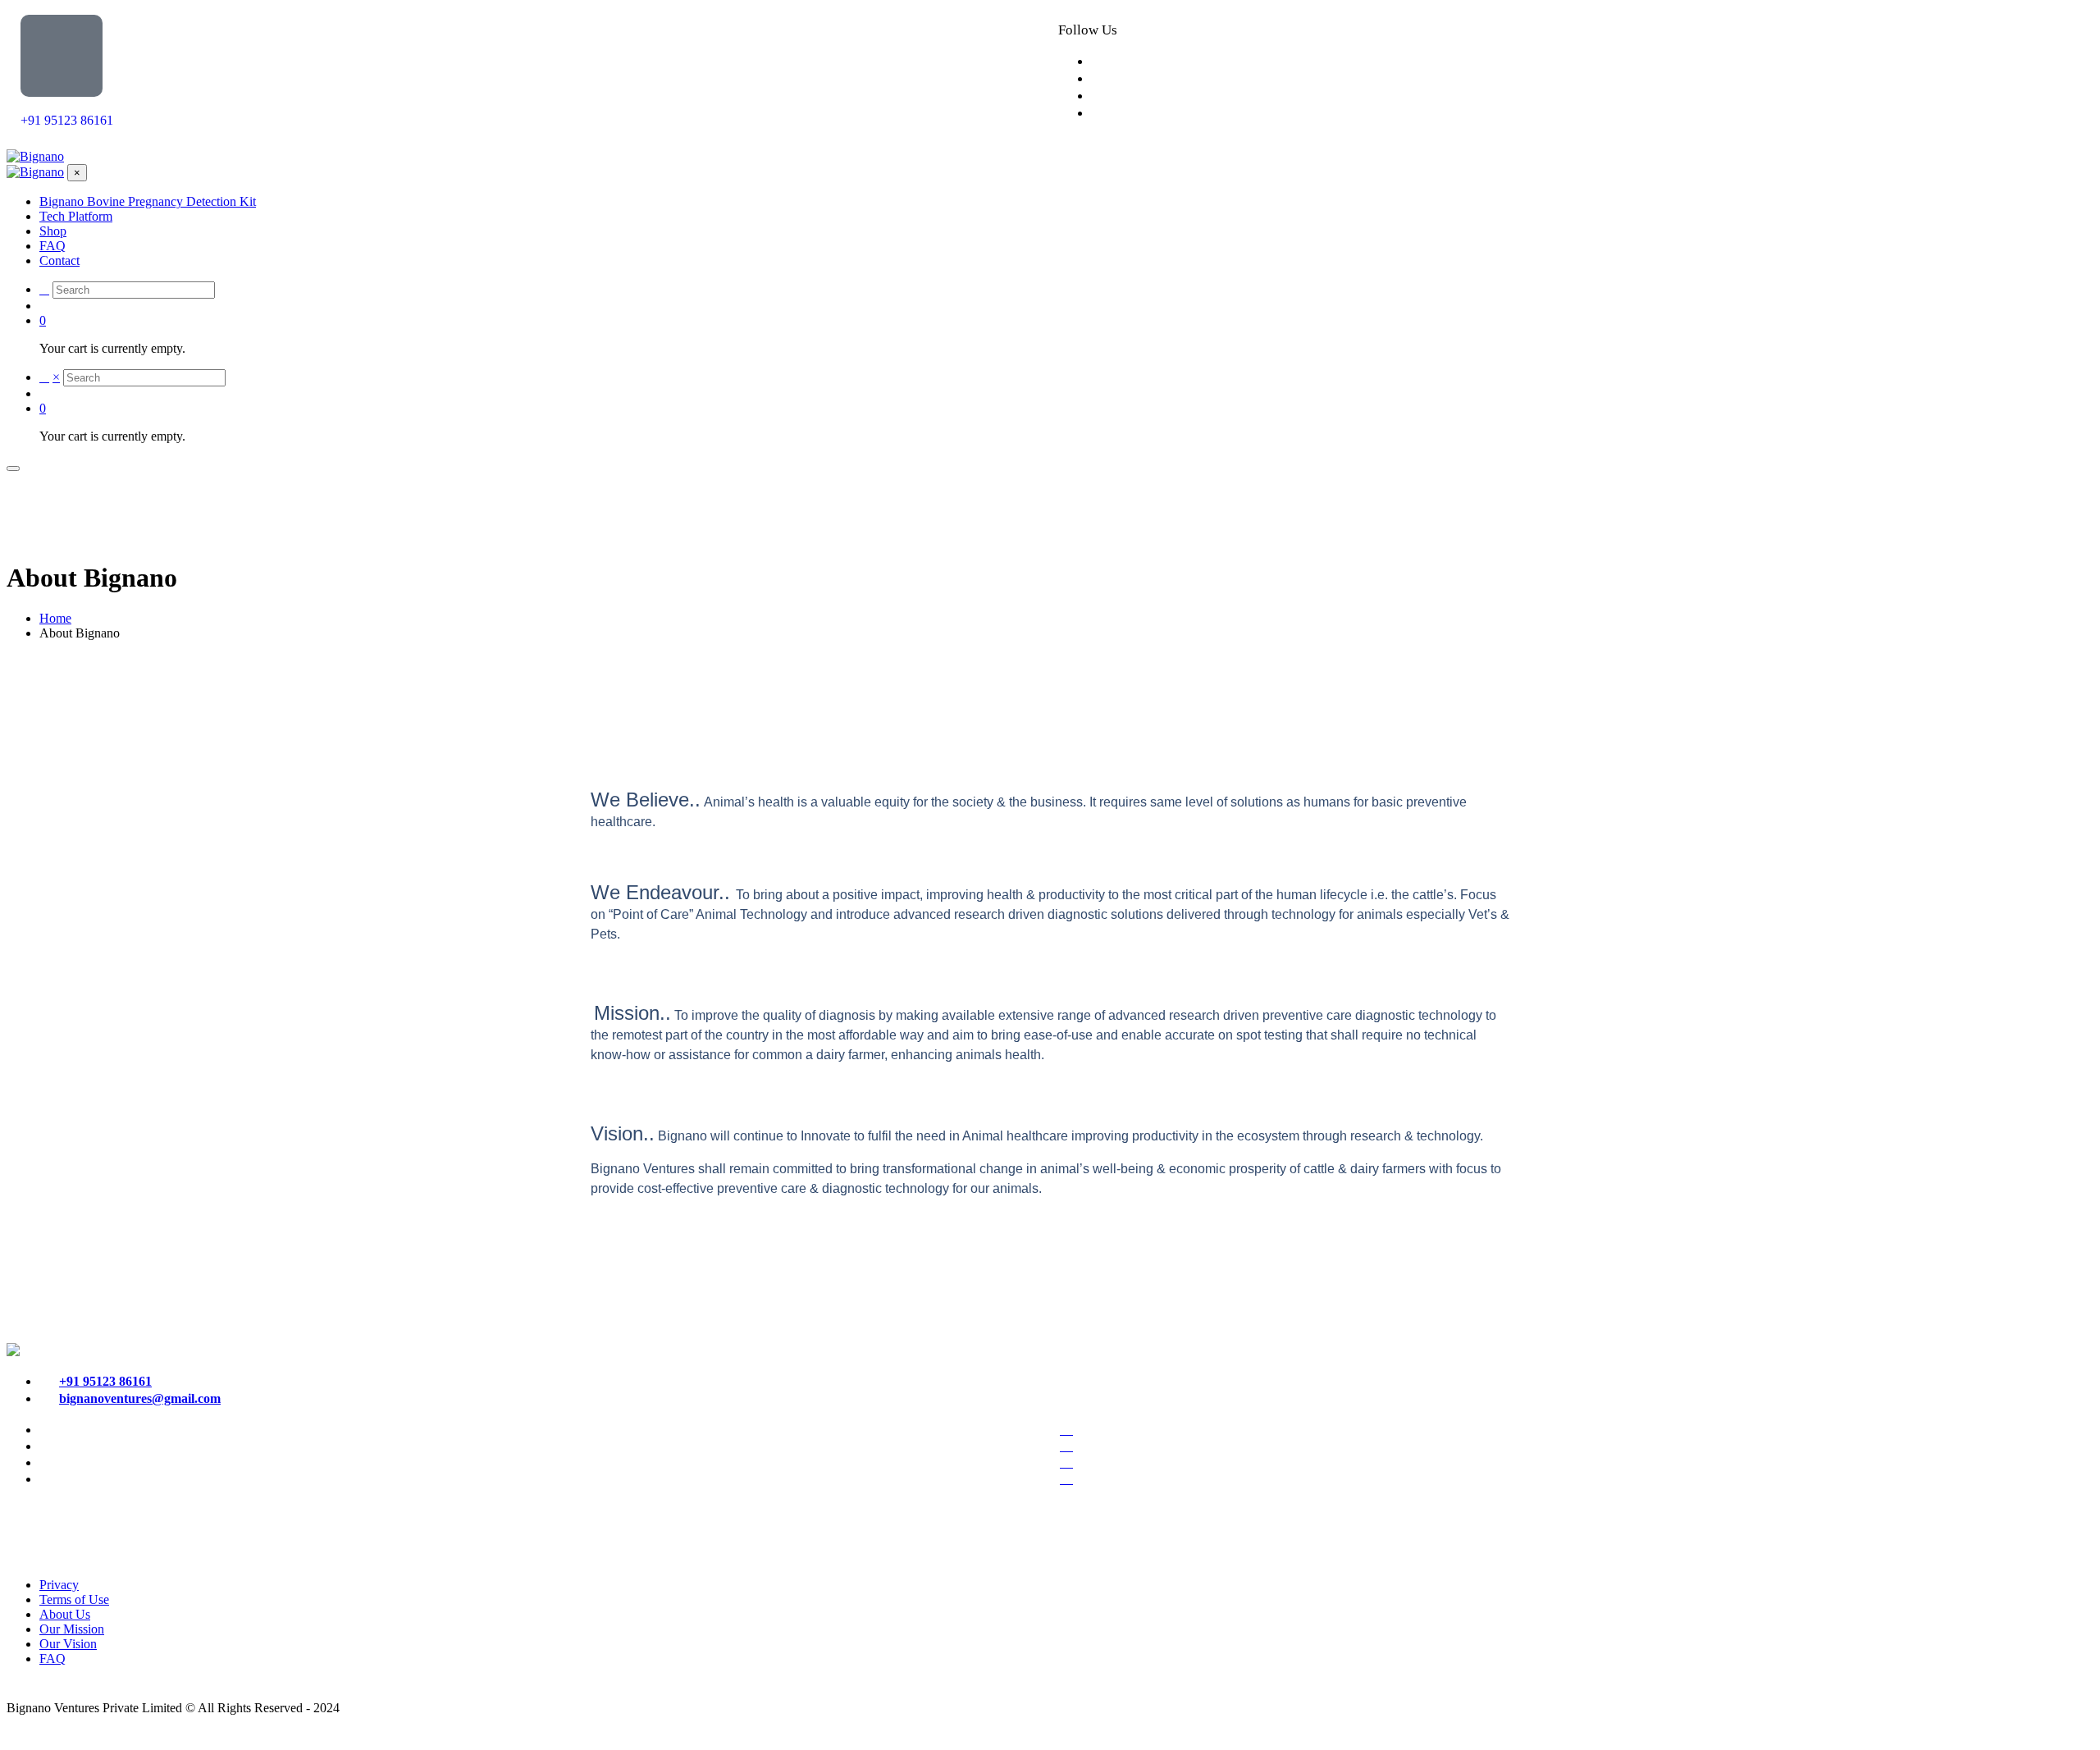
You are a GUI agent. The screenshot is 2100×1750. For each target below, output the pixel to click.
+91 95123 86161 (67, 120)
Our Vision (68, 1644)
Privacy (59, 1585)
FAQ (52, 1659)
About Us (65, 1614)
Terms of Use (74, 1599)
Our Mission (72, 1629)
